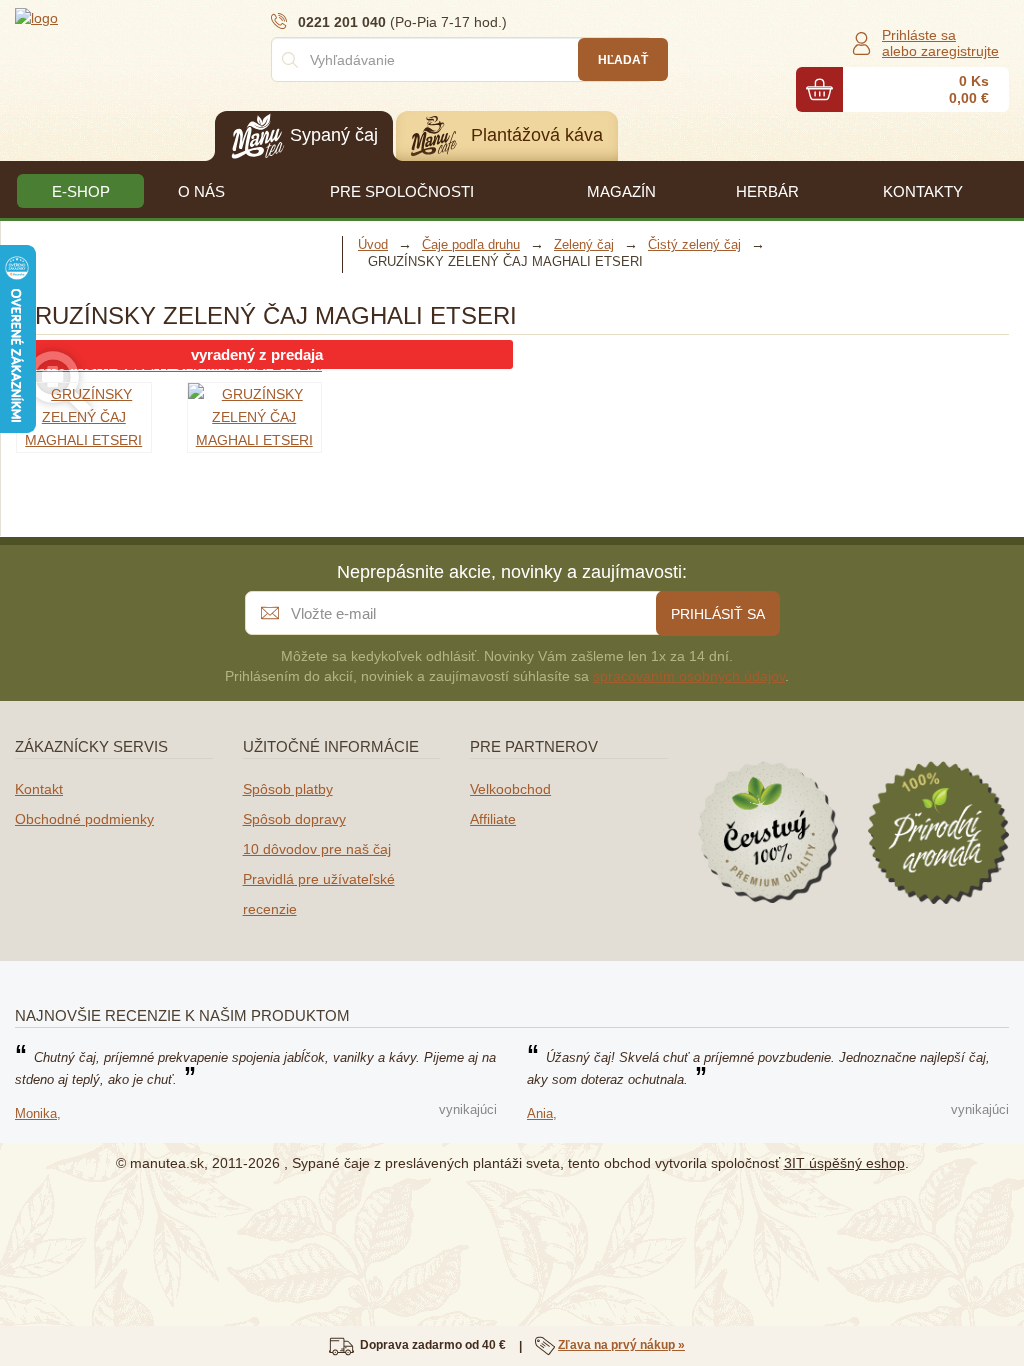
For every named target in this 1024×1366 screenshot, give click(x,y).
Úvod (373, 244)
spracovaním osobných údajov (689, 676)
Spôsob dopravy (294, 819)
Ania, (542, 1113)
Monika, (38, 1113)
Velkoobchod (510, 789)
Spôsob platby (288, 789)
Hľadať (623, 60)
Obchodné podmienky (84, 819)
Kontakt (39, 789)
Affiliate (493, 819)
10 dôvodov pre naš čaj (317, 849)
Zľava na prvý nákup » (621, 1345)
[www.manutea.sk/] (135, 17)
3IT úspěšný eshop (844, 1163)
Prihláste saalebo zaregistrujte (940, 43)
